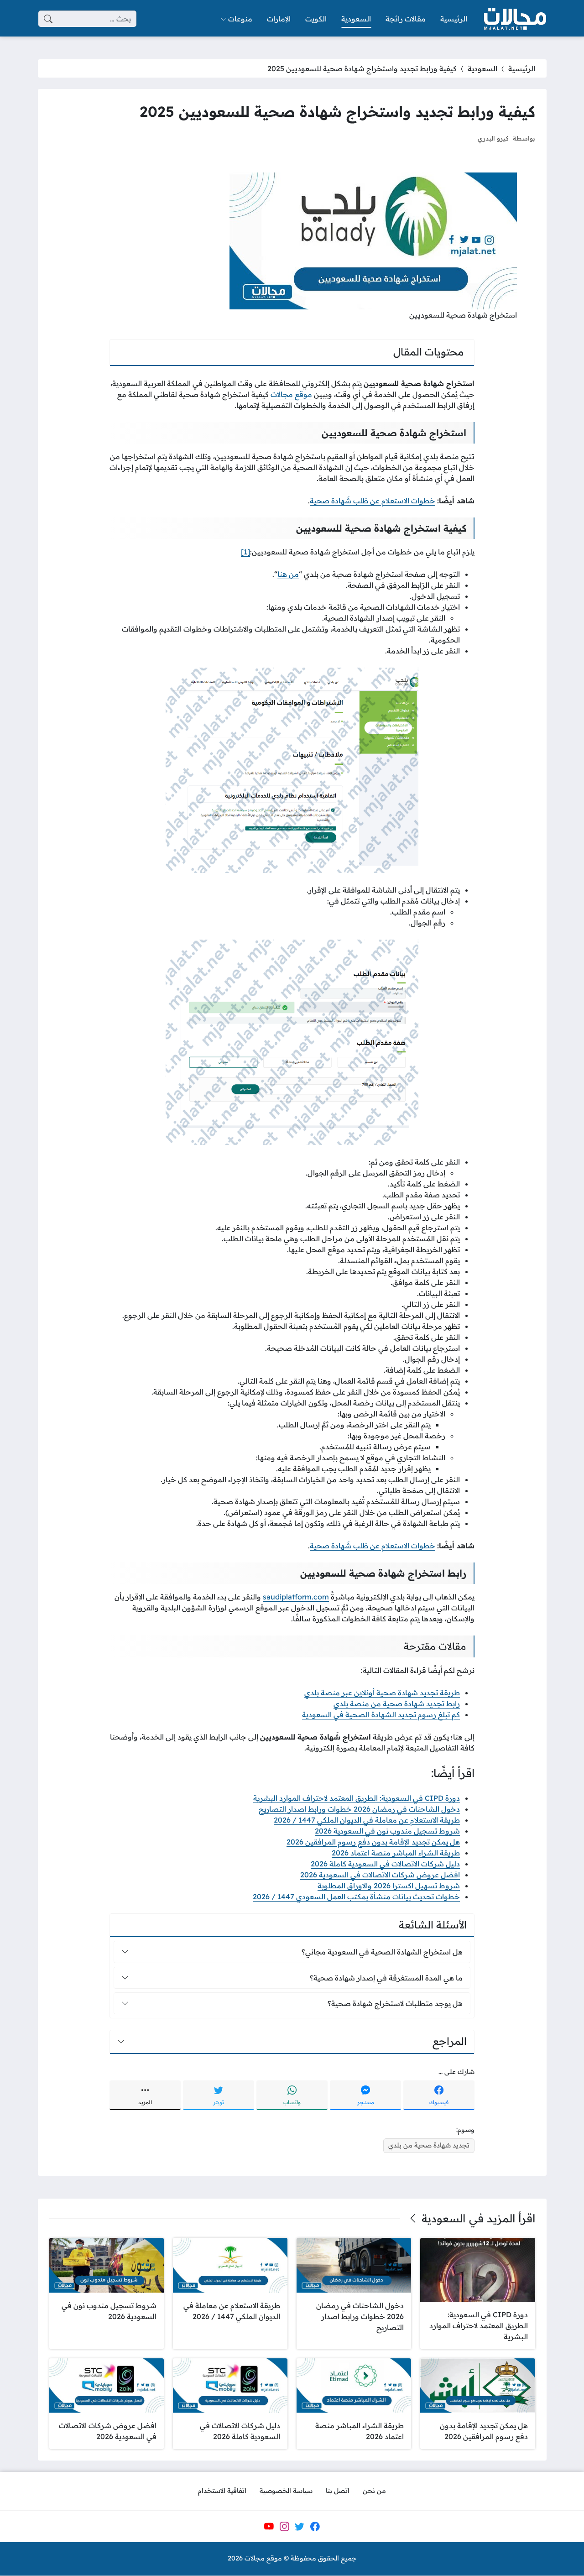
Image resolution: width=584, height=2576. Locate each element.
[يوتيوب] (269, 2526)
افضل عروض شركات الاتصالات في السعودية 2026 (380, 1875)
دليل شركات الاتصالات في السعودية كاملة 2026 (385, 1864)
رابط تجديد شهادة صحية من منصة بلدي (397, 1703)
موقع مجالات (291, 394)
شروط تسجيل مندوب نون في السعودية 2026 (387, 1831)
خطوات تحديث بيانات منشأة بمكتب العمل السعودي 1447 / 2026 (356, 1897)
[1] (245, 552)
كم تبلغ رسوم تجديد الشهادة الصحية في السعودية (381, 1714)
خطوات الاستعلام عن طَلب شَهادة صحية (373, 501)
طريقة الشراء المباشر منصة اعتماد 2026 (396, 1853)
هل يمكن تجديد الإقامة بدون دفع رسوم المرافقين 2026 (373, 1842)
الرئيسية (522, 68)
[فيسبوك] (315, 2526)
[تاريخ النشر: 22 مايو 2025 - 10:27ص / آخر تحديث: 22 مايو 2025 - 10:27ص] (462, 138)
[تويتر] (300, 2526)
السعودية (482, 68)
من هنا (288, 574)
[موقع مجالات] (514, 19)
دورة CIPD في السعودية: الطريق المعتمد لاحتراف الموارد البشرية (357, 1798)
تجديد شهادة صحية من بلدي (429, 2145)
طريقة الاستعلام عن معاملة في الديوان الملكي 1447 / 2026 (367, 1820)
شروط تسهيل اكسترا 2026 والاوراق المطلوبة (389, 1886)
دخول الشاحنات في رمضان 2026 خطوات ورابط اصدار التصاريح (359, 1809)
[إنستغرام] (284, 2526)
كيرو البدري (493, 138)
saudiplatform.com (296, 1597)
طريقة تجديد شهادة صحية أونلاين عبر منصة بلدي (382, 1693)
